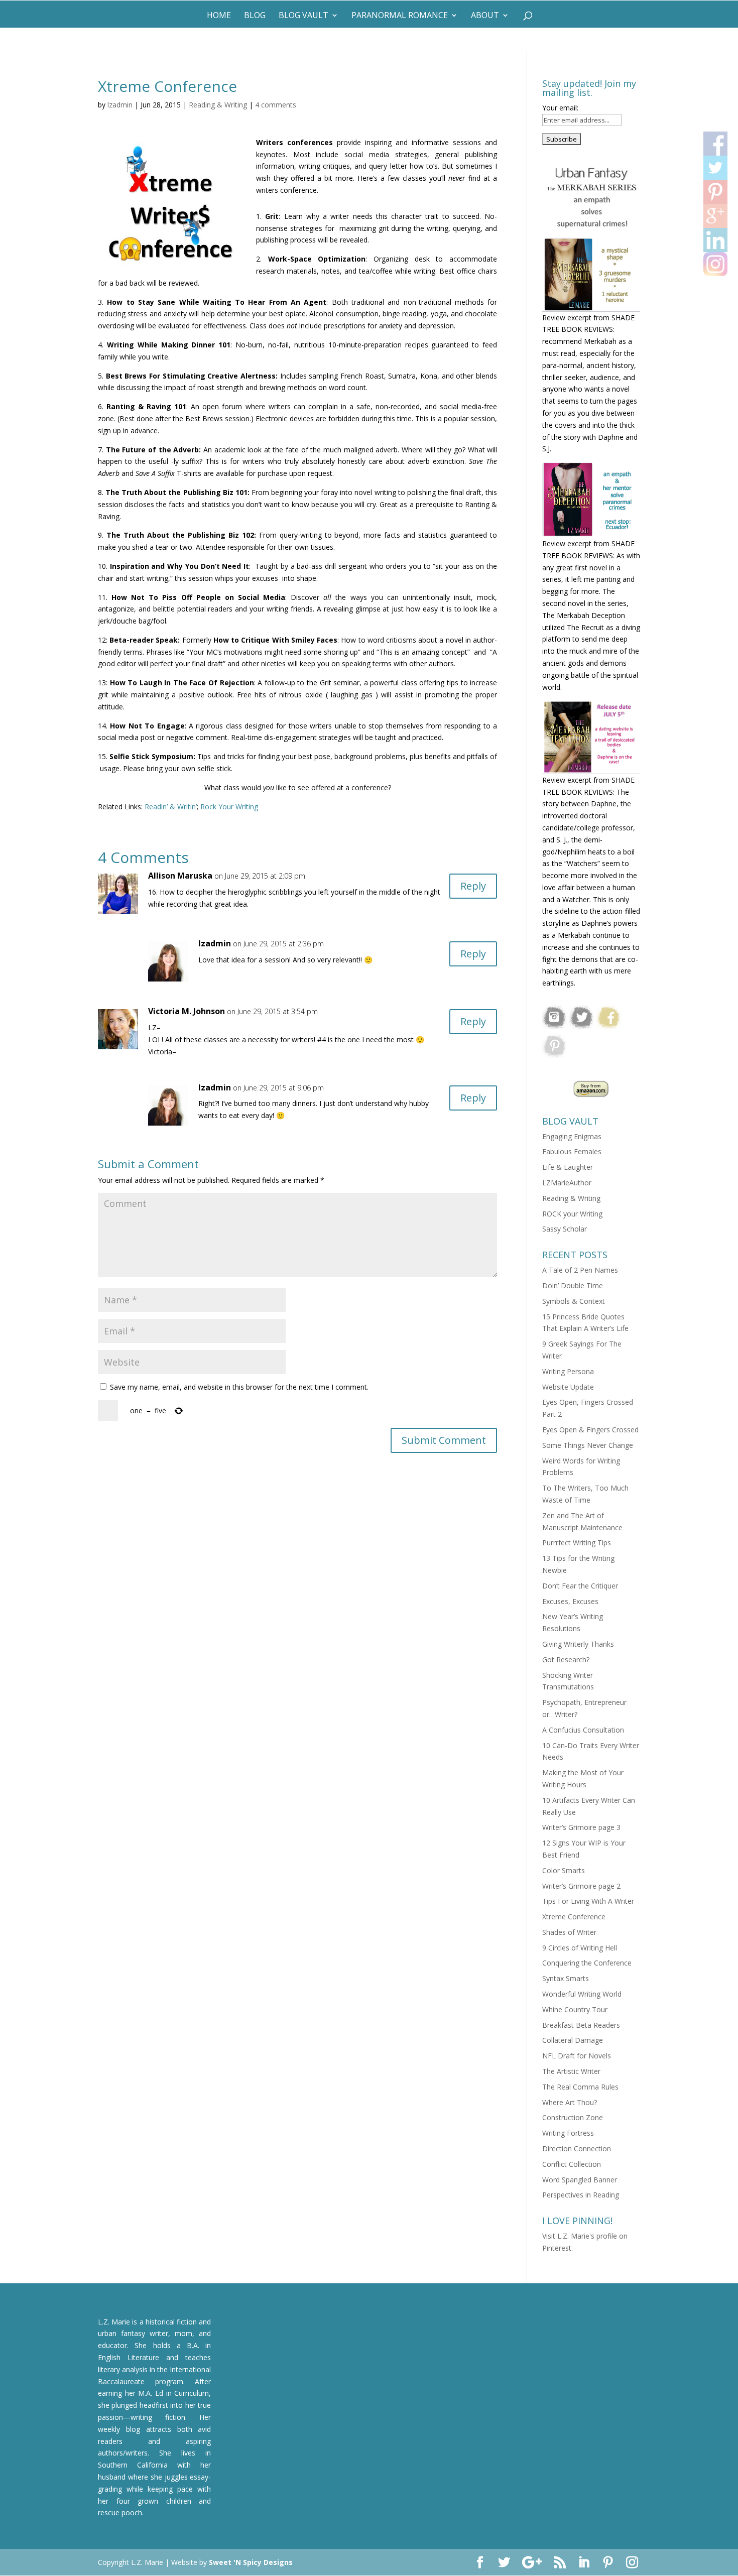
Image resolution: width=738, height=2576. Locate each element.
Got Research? (566, 1660)
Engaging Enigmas (572, 1136)
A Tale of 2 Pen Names (580, 1270)
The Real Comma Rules (580, 2087)
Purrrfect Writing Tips (577, 1543)
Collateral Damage (573, 2040)
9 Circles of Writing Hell (580, 1948)
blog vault (303, 16)
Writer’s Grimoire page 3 (581, 1827)
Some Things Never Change (588, 1445)
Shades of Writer (569, 1932)
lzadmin (120, 105)
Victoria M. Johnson (187, 1011)
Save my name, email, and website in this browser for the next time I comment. (239, 1387)
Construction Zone (573, 2117)
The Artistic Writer (571, 2071)
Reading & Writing (218, 105)
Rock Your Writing (229, 807)
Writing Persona (568, 1371)
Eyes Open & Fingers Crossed (590, 1430)
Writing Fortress (568, 2133)
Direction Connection (577, 2149)
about (485, 16)
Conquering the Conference (587, 1963)
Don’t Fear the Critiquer (580, 1586)
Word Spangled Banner (580, 2180)
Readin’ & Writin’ (170, 807)
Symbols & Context (574, 1301)
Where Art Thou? (570, 2102)
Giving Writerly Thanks (578, 1644)
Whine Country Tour (575, 2009)
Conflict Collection (572, 2164)
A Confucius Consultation (583, 1730)
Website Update (568, 1387)
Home (219, 16)
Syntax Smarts (566, 1978)
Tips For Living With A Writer (588, 1901)
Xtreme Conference (574, 1917)
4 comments (276, 105)
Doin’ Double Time (573, 1285)
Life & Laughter (568, 1167)
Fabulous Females (572, 1151)
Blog (255, 16)
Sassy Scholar (565, 1229)
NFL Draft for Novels (577, 2056)
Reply (473, 886)
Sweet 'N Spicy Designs (251, 2562)
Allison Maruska (180, 876)
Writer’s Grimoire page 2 (581, 1886)
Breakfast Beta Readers (581, 2025)
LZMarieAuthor (567, 1183)
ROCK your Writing (572, 1214)
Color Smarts (564, 1870)
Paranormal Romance (400, 16)
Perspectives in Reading (581, 2195)
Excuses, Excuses (570, 1601)
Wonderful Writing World (582, 1994)
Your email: (560, 108)
